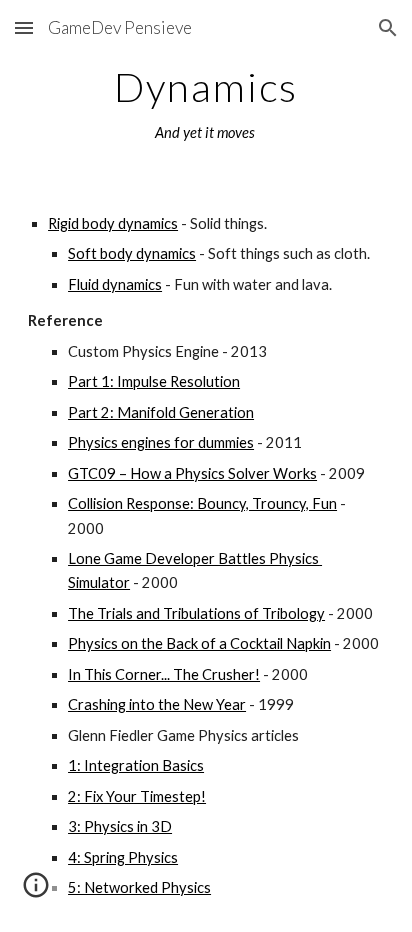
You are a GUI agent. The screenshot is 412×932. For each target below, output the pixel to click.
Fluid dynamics (115, 284)
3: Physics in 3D (120, 826)
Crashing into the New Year (157, 704)
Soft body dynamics (132, 253)
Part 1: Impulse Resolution (154, 381)
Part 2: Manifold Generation (161, 412)
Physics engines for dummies (161, 442)
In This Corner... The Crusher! (164, 674)
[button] (24, 27)
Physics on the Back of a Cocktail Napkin (199, 643)
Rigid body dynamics (113, 223)
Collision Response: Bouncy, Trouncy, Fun (202, 503)
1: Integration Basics (136, 765)
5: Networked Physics (139, 887)
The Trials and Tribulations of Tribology (196, 613)
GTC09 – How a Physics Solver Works (192, 473)
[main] (206, 105)
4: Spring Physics (123, 857)
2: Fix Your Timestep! (137, 796)
